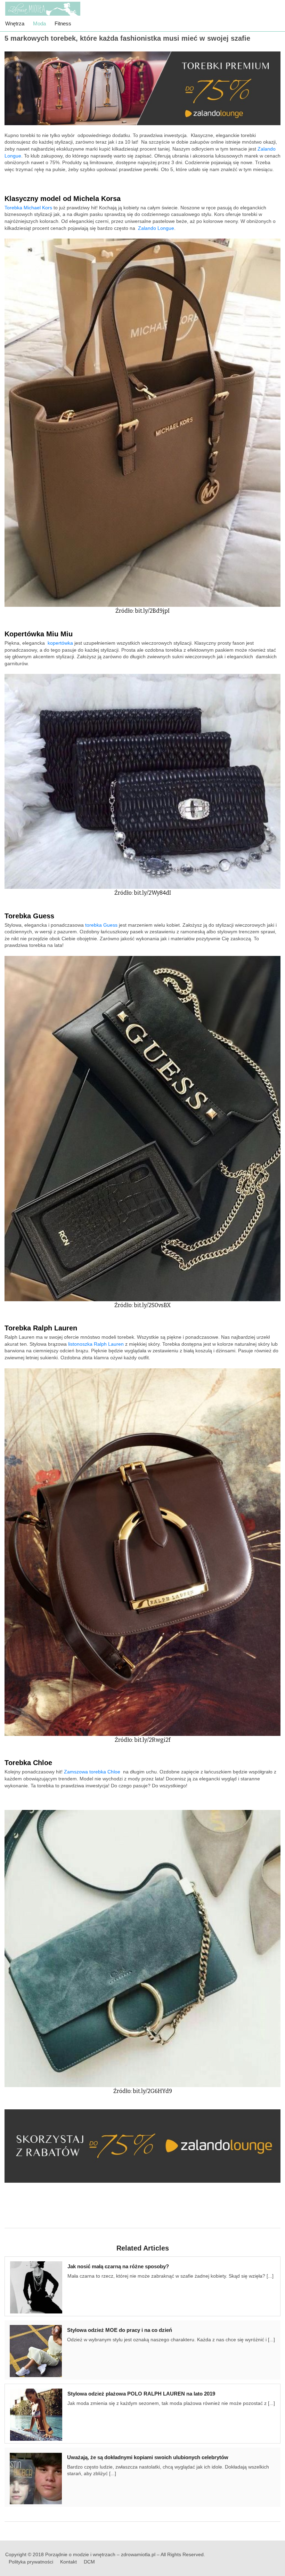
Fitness (63, 23)
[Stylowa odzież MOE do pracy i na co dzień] (38, 2350)
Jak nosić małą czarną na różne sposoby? (118, 2266)
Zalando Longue (156, 228)
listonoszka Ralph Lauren (96, 1344)
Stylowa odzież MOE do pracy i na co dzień (120, 2330)
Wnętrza (15, 23)
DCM (89, 2562)
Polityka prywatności (31, 2562)
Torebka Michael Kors (28, 208)
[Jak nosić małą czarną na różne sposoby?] (39, 2286)
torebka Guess (101, 925)
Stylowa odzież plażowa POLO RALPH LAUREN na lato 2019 (141, 2394)
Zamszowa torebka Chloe (92, 1772)
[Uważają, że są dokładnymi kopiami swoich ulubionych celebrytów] (38, 2477)
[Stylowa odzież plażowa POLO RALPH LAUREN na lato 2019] (39, 2414)
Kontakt (68, 2562)
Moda (39, 23)
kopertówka (60, 643)
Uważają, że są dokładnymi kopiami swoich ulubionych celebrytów (148, 2457)
